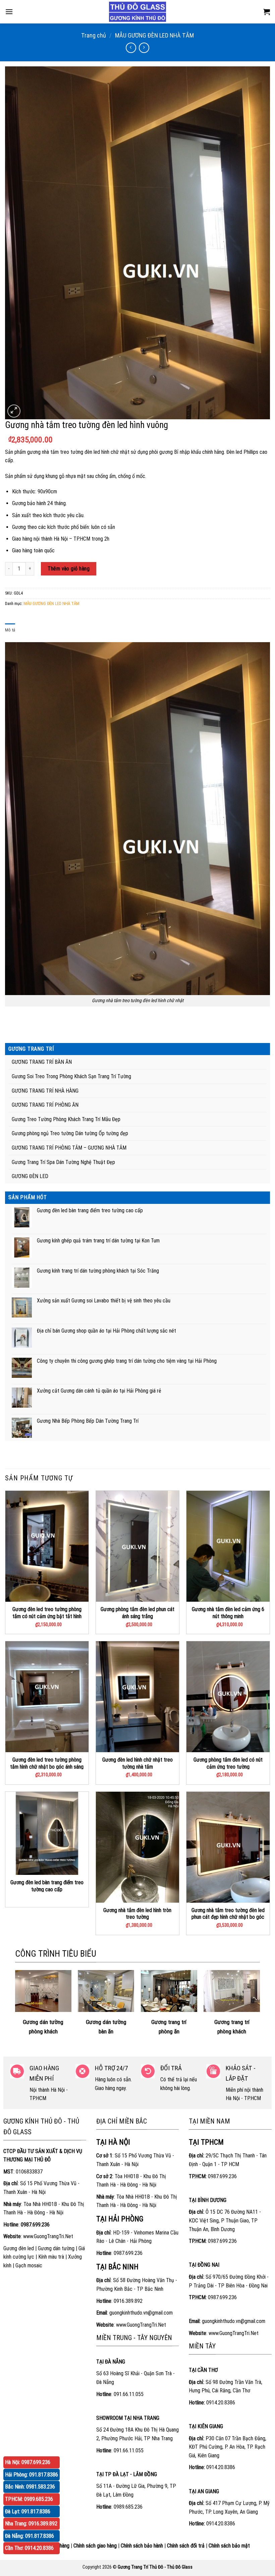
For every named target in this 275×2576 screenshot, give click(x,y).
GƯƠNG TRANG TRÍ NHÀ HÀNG (45, 1091)
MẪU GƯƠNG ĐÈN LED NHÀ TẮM (154, 35)
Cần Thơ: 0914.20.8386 (29, 2548)
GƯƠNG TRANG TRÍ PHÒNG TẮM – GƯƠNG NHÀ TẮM (69, 1148)
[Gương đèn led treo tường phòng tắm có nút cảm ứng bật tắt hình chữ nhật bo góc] (47, 1546)
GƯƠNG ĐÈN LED (30, 1176)
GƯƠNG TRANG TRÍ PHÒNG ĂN (45, 1105)
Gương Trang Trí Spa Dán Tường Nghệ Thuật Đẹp (63, 1162)
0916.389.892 (128, 2301)
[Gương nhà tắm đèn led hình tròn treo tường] (137, 1847)
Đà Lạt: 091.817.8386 (28, 2511)
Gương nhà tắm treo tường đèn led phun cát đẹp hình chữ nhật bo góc (228, 1914)
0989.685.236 (128, 2507)
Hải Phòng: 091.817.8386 (32, 2475)
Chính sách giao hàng (95, 2546)
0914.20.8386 (221, 2403)
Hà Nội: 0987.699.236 (28, 2462)
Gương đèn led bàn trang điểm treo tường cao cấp (47, 1886)
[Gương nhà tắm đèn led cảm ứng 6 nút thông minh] (228, 1546)
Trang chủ (94, 35)
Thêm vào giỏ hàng (69, 569)
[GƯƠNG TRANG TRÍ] (137, 12)
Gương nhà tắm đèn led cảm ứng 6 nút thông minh (228, 1613)
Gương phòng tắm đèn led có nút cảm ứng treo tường (228, 1763)
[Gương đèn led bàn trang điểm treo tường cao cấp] (47, 1833)
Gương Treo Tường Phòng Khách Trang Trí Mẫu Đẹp (66, 1119)
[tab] (10, 630)
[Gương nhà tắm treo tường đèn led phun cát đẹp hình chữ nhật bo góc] (228, 1847)
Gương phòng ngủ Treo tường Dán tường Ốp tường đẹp (70, 1133)
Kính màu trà (51, 2257)
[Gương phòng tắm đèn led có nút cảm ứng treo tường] (228, 1697)
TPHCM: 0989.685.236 (29, 2499)
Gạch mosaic (29, 2265)
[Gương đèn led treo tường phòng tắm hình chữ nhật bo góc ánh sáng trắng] (47, 1697)
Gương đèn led (19, 2248)
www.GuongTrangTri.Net (48, 2236)
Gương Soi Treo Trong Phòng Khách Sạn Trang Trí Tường (71, 1076)
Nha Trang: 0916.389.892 (31, 2524)
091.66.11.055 (129, 2394)
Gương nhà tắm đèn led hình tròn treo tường (137, 1914)
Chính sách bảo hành (142, 2546)
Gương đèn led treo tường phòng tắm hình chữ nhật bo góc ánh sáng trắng (47, 1767)
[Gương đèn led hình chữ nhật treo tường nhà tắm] (137, 1697)
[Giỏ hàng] (267, 12)
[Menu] (9, 12)
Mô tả (10, 630)
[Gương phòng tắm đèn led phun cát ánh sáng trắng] (137, 1546)
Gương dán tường (56, 2248)
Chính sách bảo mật (229, 2546)
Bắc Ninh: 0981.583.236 (30, 2487)
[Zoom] (14, 411)
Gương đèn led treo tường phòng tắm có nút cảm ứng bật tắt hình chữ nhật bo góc (47, 1616)
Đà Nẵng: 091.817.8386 (30, 2536)
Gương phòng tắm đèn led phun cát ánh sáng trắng (137, 1613)
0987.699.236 (128, 2253)
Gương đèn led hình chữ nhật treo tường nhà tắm (137, 1763)
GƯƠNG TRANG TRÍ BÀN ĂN (42, 1062)
